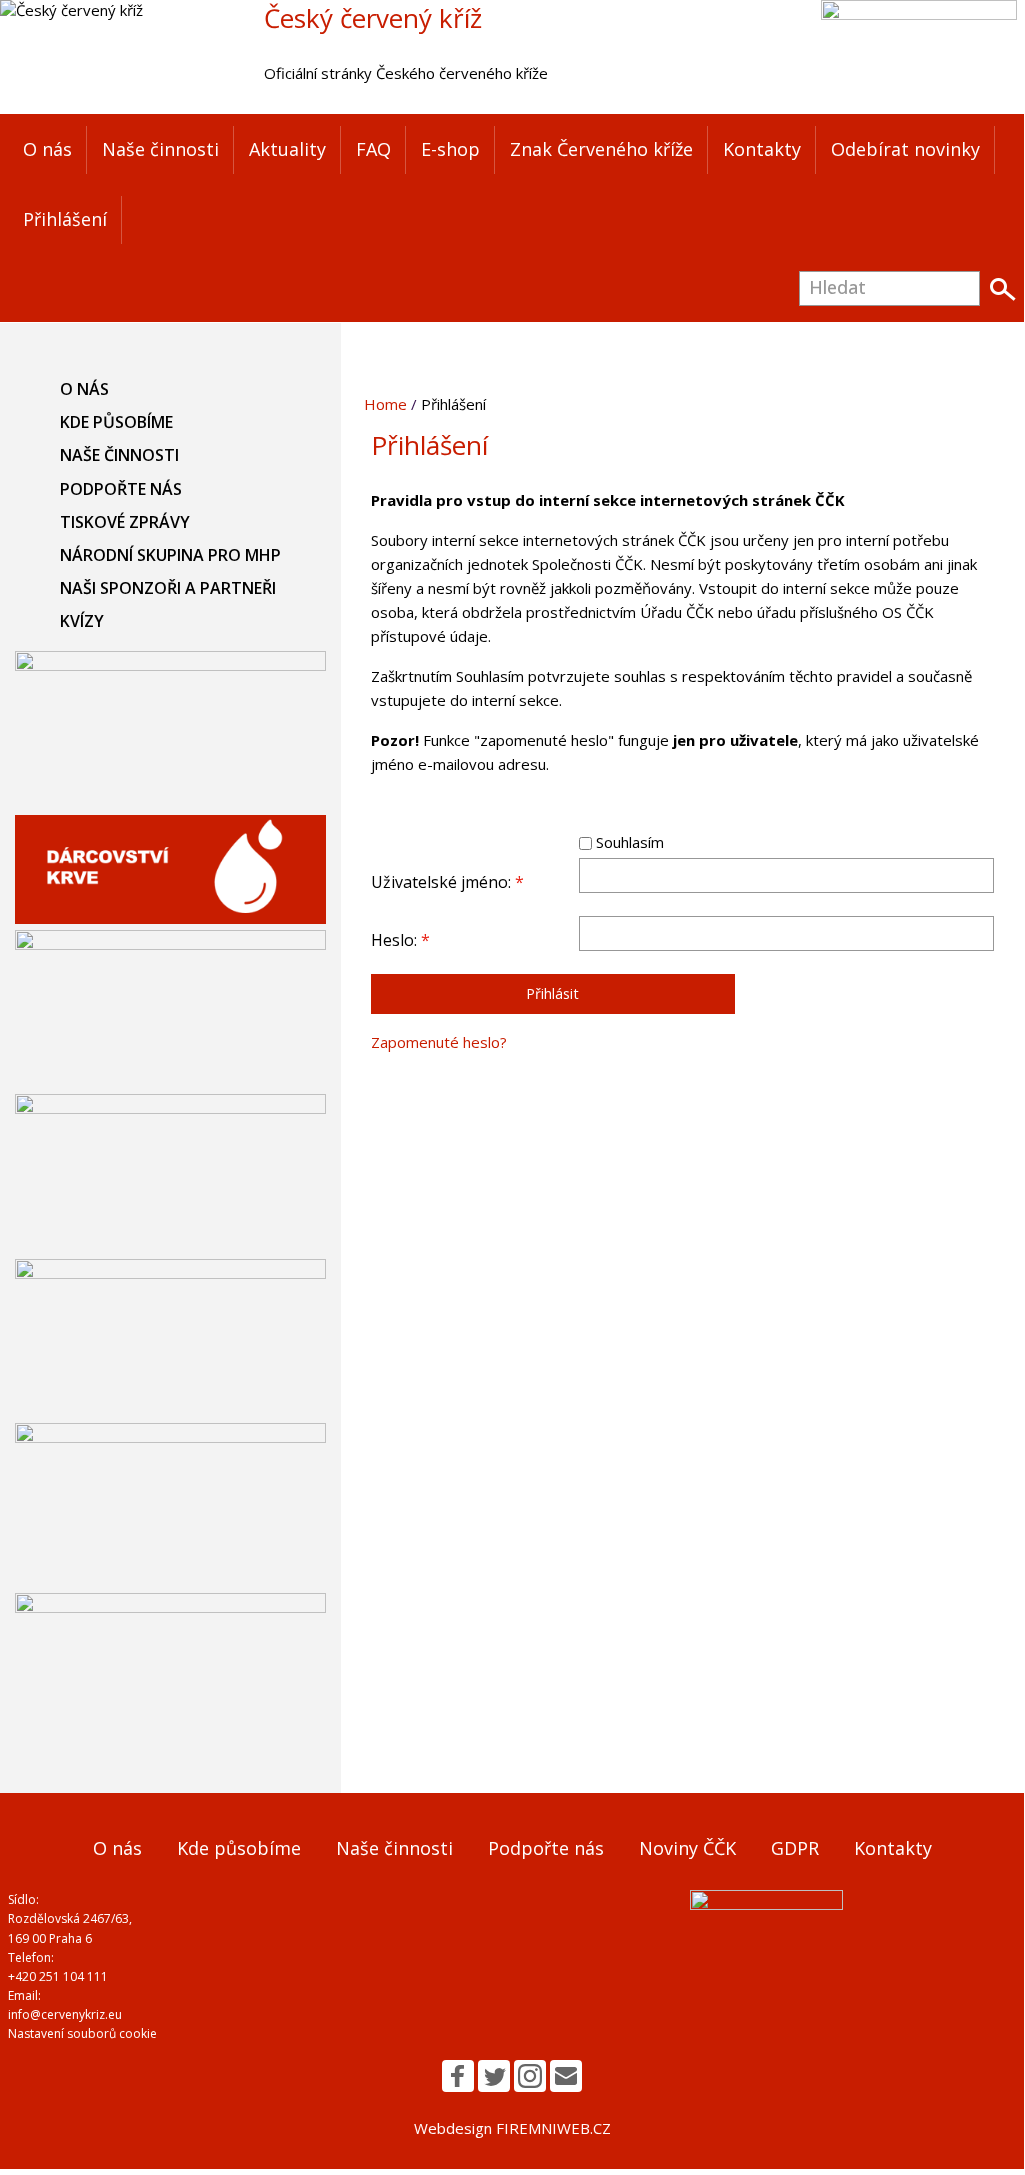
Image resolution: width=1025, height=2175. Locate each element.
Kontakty (762, 149)
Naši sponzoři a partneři (168, 588)
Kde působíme (116, 422)
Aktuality (287, 149)
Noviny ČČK (687, 1848)
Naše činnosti (160, 149)
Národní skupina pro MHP (170, 555)
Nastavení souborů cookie (82, 2033)
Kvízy (82, 621)
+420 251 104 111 (58, 1976)
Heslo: (400, 940)
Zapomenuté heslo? (439, 1042)
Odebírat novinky (905, 149)
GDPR (795, 1848)
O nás (47, 149)
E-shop (450, 149)
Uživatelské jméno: (447, 882)
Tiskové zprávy (125, 522)
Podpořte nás (121, 489)
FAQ (373, 149)
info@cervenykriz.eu (65, 2014)
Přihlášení (65, 219)
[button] (458, 2076)
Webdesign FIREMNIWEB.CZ (512, 2128)
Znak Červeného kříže (601, 149)
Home (385, 404)
